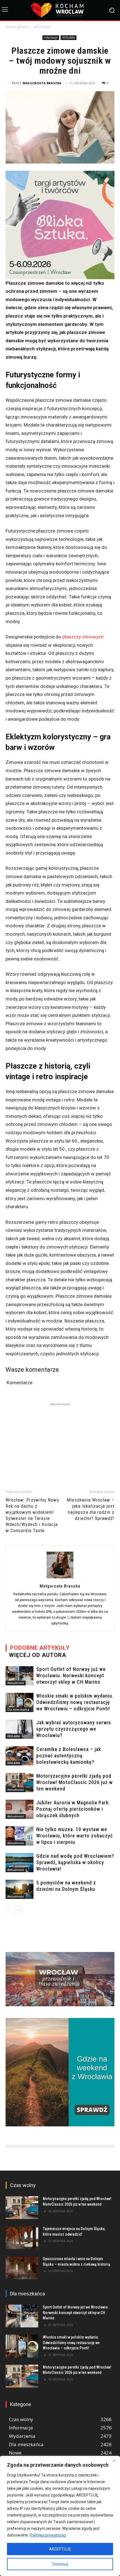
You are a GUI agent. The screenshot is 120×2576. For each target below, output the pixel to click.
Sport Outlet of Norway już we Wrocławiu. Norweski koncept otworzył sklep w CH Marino (71, 1675)
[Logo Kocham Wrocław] (60, 10)
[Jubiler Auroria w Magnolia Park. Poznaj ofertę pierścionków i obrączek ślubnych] (20, 1809)
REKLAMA (69, 38)
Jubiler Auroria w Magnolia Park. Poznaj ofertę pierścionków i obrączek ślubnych (73, 1809)
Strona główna (17, 27)
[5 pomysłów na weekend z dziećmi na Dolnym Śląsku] (20, 1889)
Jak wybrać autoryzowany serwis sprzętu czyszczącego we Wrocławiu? (74, 1729)
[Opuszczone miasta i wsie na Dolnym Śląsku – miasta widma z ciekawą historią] (22, 2268)
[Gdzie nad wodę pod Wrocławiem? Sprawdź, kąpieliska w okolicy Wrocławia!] (20, 1863)
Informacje (42, 27)
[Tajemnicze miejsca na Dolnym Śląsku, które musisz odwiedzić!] (22, 2238)
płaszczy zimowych (83, 637)
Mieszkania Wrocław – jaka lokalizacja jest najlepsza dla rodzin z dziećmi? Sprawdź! (91, 1509)
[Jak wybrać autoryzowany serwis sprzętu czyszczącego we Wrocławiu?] (20, 1729)
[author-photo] (60, 1578)
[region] (60, 2516)
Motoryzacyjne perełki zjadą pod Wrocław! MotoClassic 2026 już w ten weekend (75, 1782)
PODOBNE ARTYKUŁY (40, 1648)
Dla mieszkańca (18, 1710)
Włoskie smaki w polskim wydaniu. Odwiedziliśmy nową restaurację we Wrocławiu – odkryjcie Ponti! (75, 1702)
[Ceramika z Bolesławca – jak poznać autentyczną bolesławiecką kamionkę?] (20, 1756)
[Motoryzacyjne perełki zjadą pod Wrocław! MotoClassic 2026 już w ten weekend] (20, 1783)
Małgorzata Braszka (42, 83)
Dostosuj (60, 2564)
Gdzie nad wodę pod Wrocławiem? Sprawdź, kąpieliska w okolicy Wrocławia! (75, 1862)
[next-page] (18, 1910)
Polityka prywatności (48, 2535)
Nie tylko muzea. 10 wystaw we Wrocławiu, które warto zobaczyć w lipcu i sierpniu (75, 1836)
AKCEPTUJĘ (60, 2549)
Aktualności (16, 1683)
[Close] (114, 2461)
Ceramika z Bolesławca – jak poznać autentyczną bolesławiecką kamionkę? (69, 1756)
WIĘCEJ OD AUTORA (38, 1655)
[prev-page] (9, 1910)
